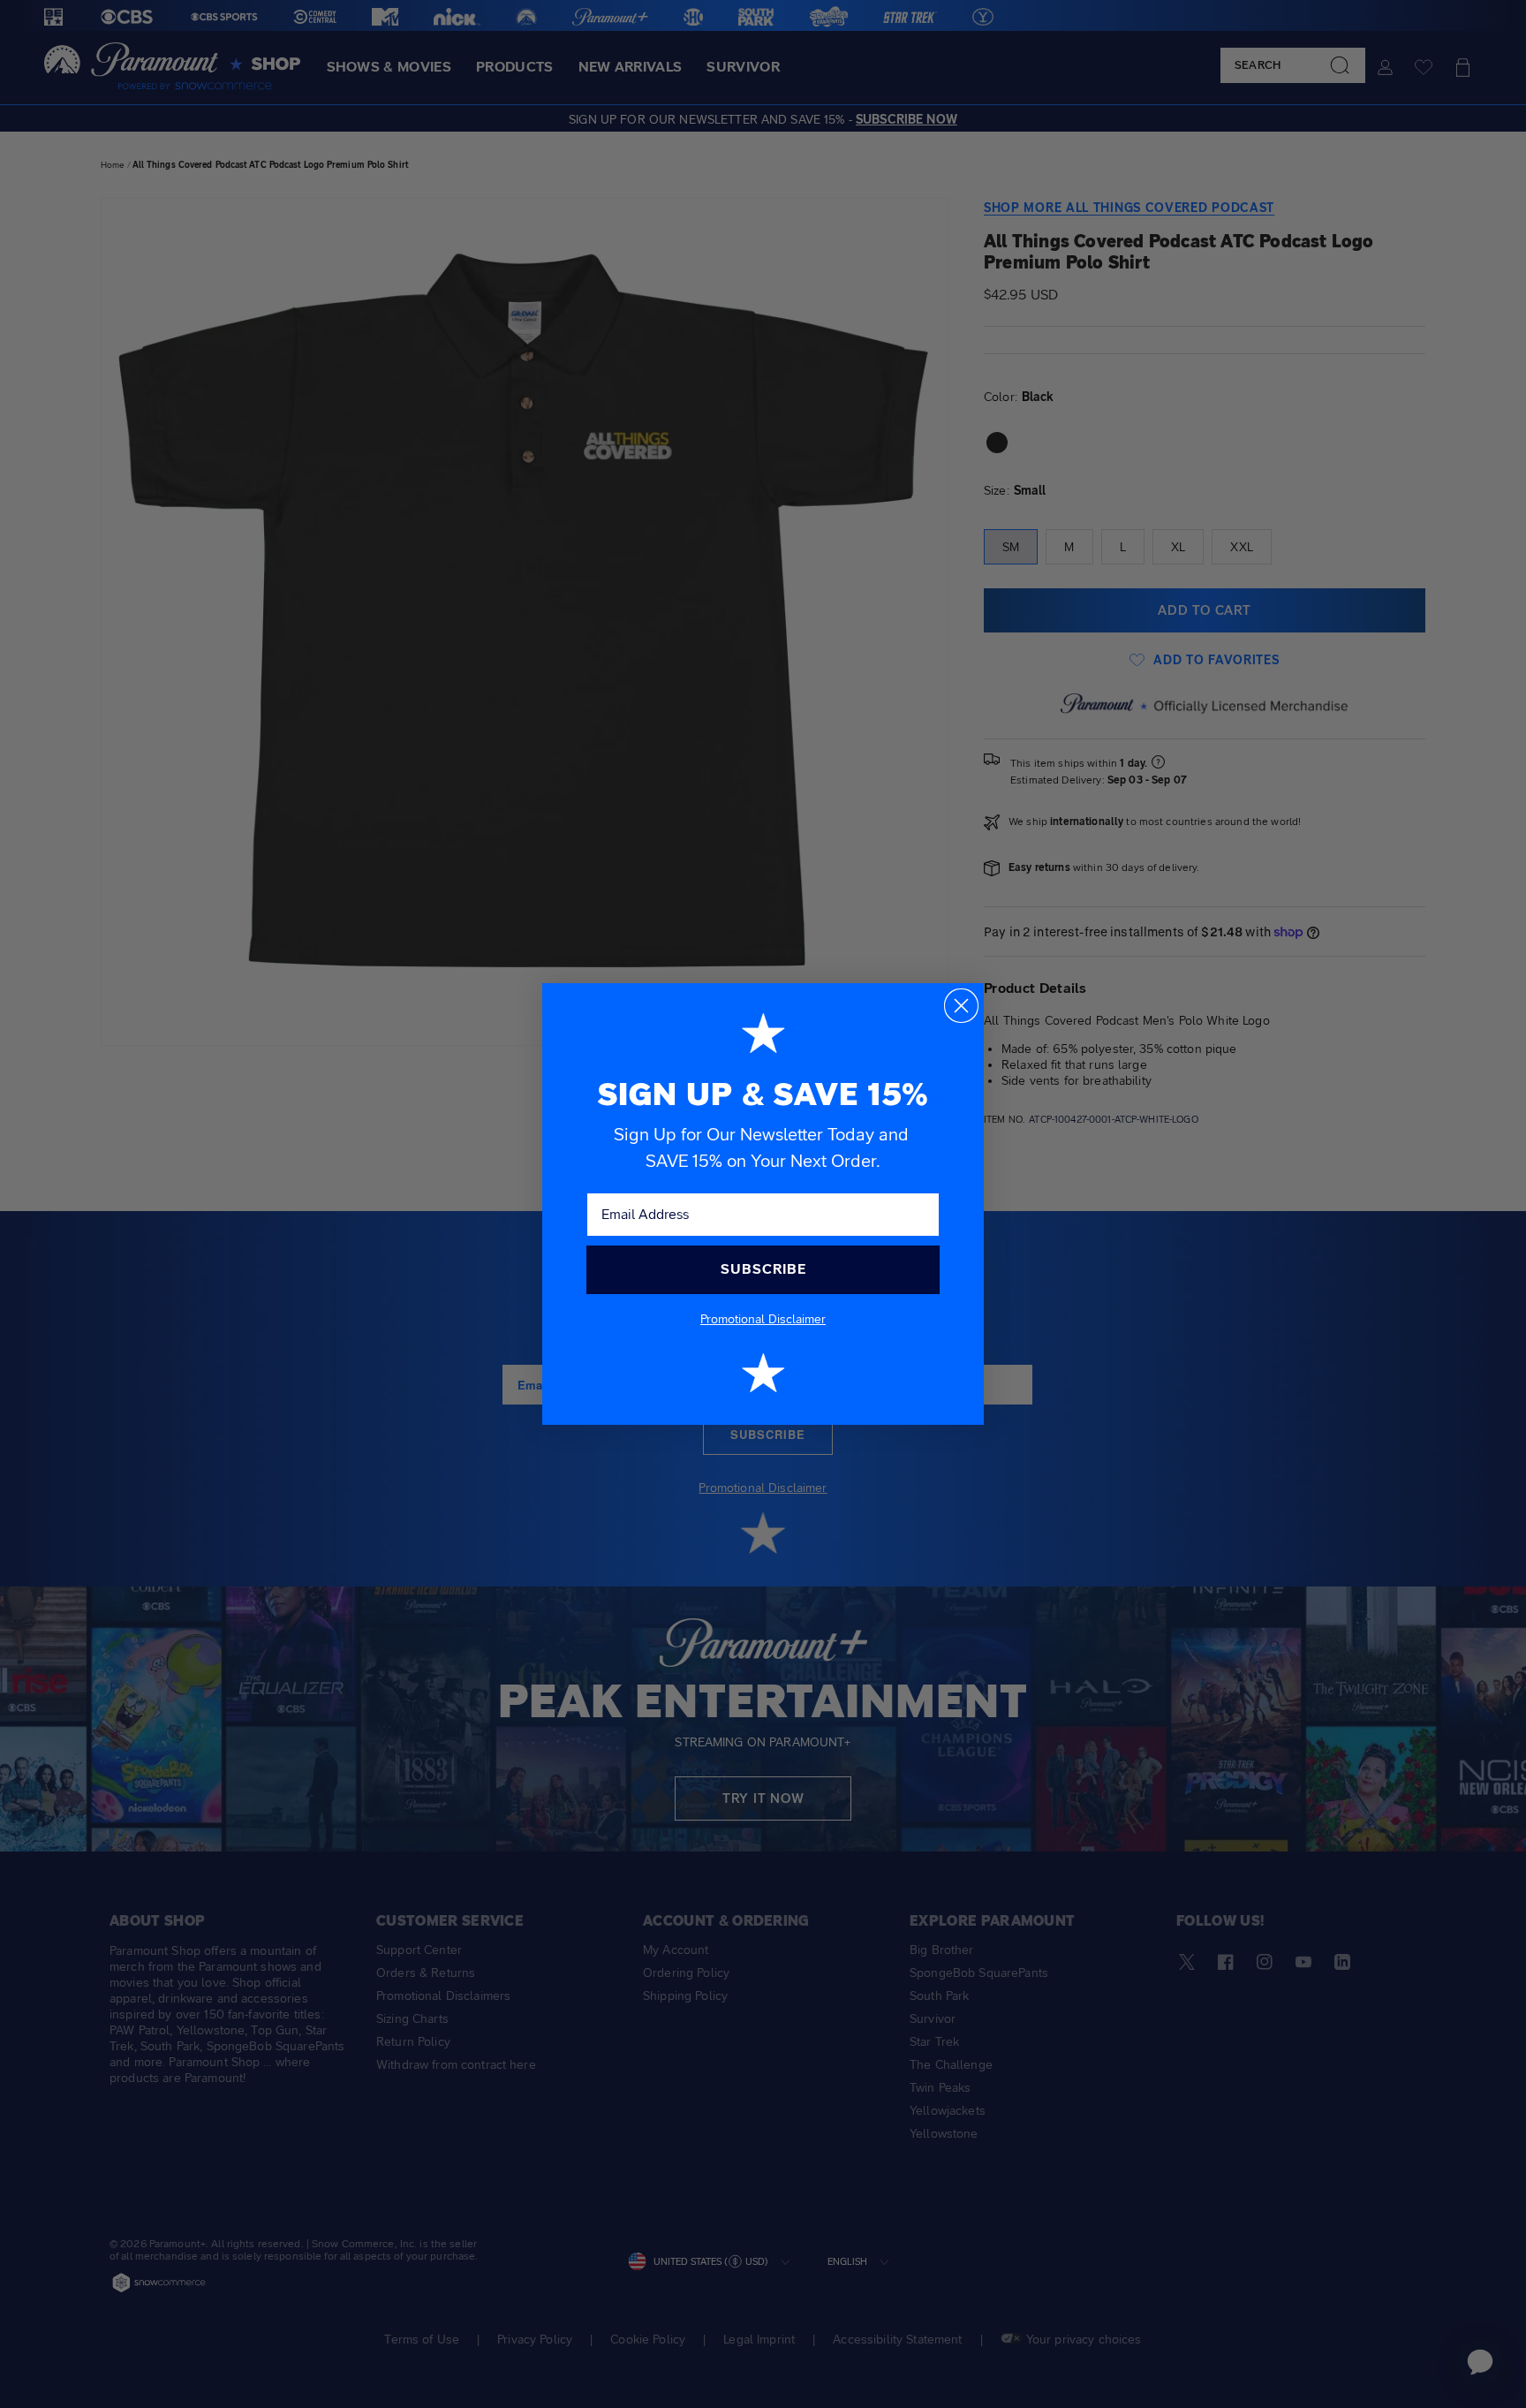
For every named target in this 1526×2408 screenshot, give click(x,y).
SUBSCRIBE (763, 1269)
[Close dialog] (961, 1006)
